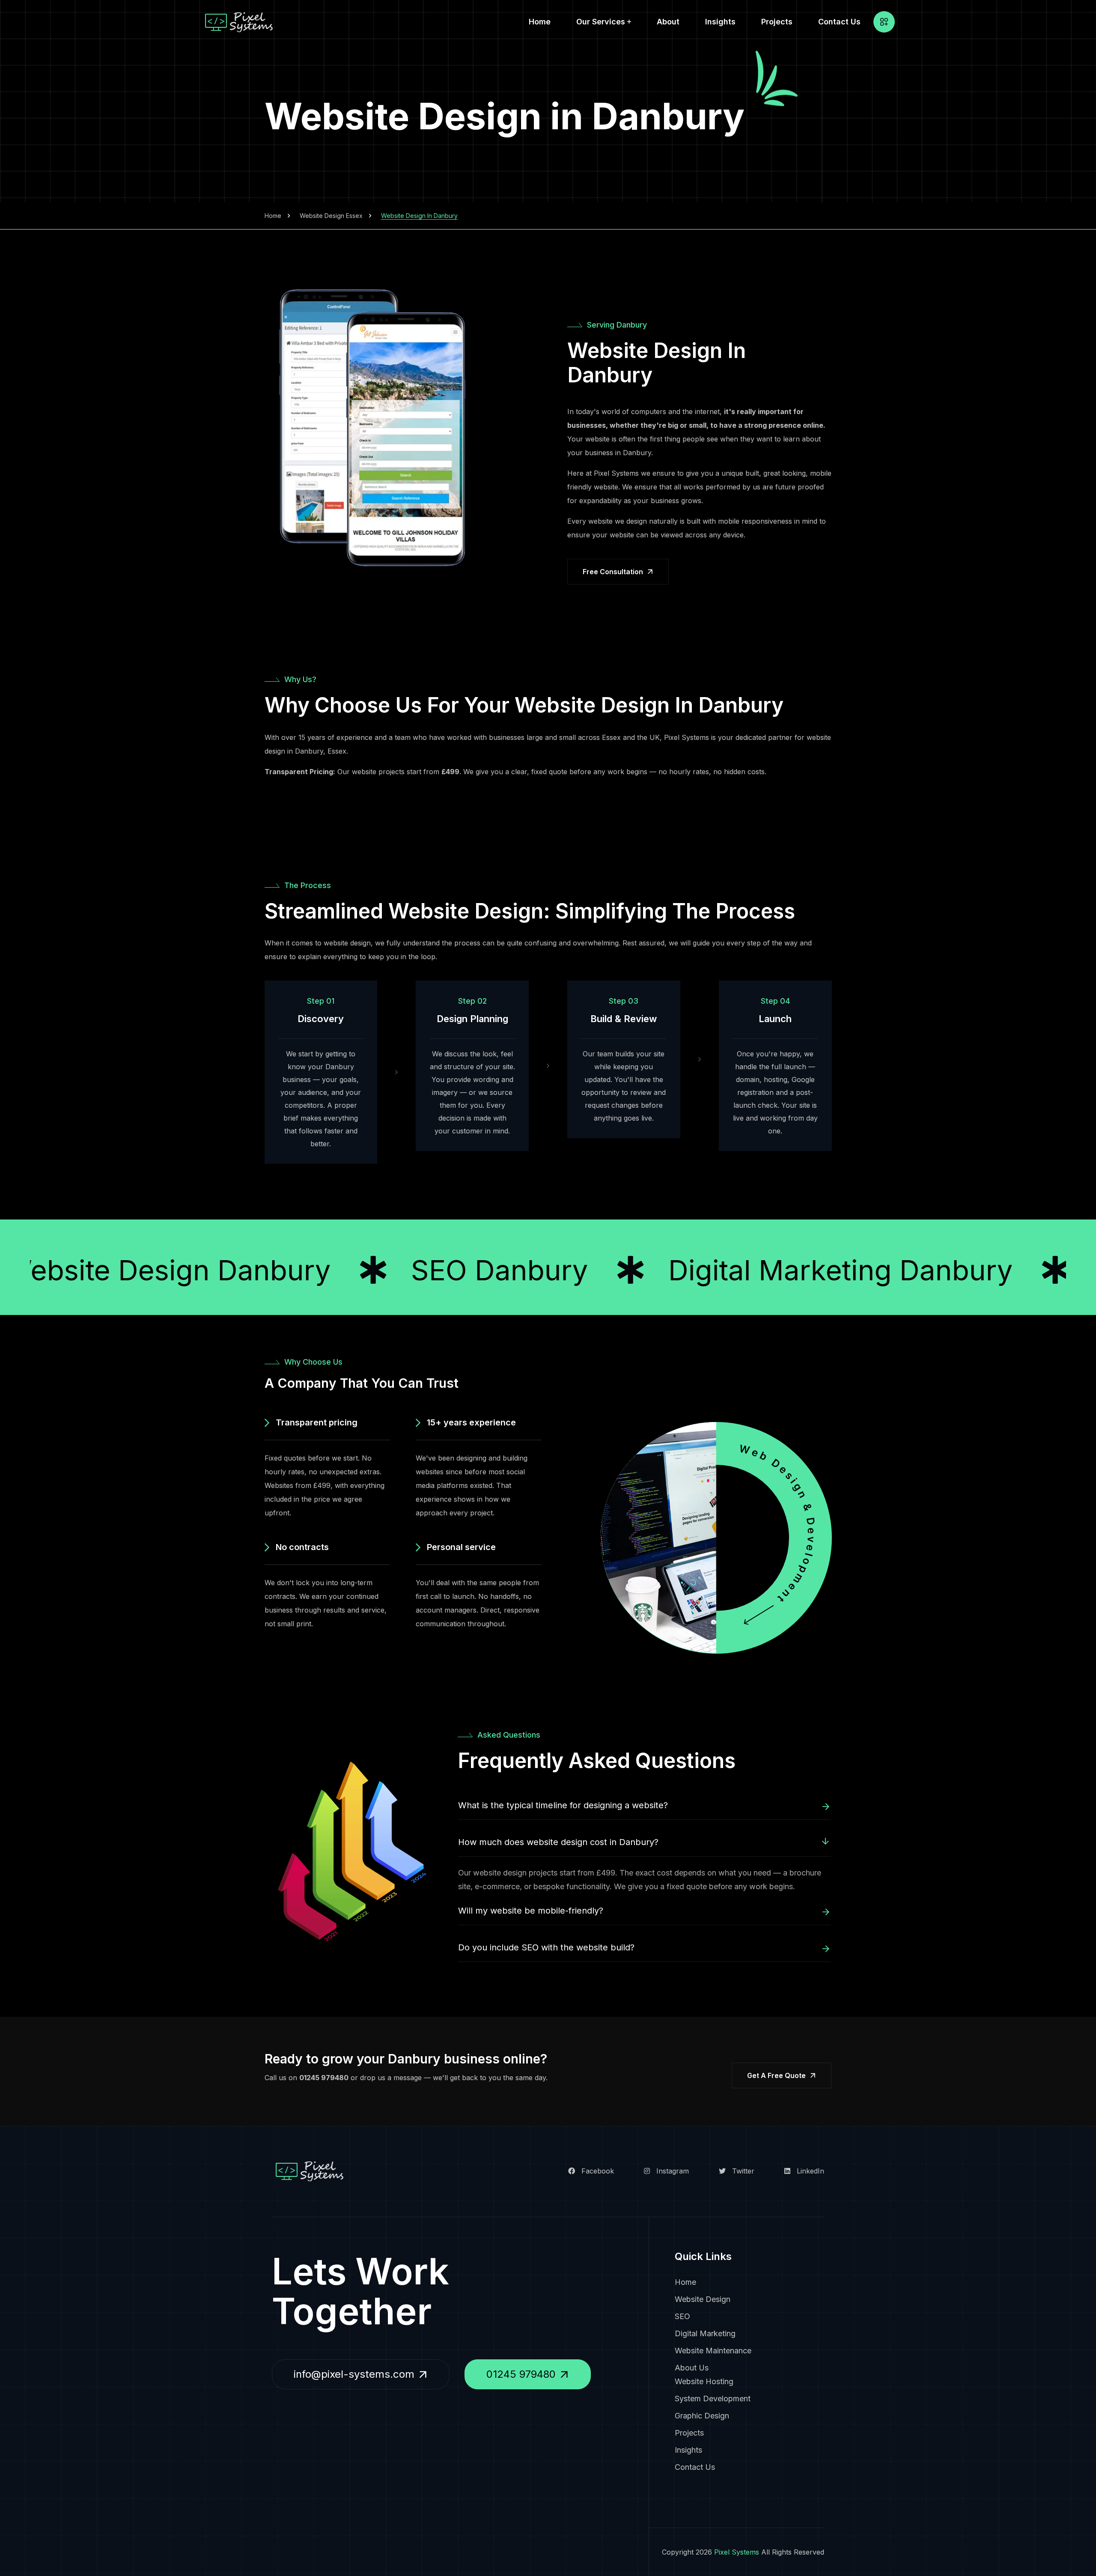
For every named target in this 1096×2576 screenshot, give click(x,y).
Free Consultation (613, 572)
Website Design (703, 2299)
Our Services (601, 22)
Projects (777, 22)
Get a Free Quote (776, 2075)
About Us (692, 2368)
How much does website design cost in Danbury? (558, 1842)
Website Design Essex (331, 216)
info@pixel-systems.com (354, 2374)
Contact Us (839, 22)
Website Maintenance (713, 2351)
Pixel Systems (737, 2552)
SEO (682, 2316)
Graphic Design (702, 2416)
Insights (720, 22)
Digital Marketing (705, 2333)
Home (540, 22)
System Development (713, 2399)
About (668, 22)
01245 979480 (324, 2078)
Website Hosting (704, 2381)
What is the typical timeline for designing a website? (563, 1805)
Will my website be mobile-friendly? (531, 1911)
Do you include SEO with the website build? (546, 1947)
